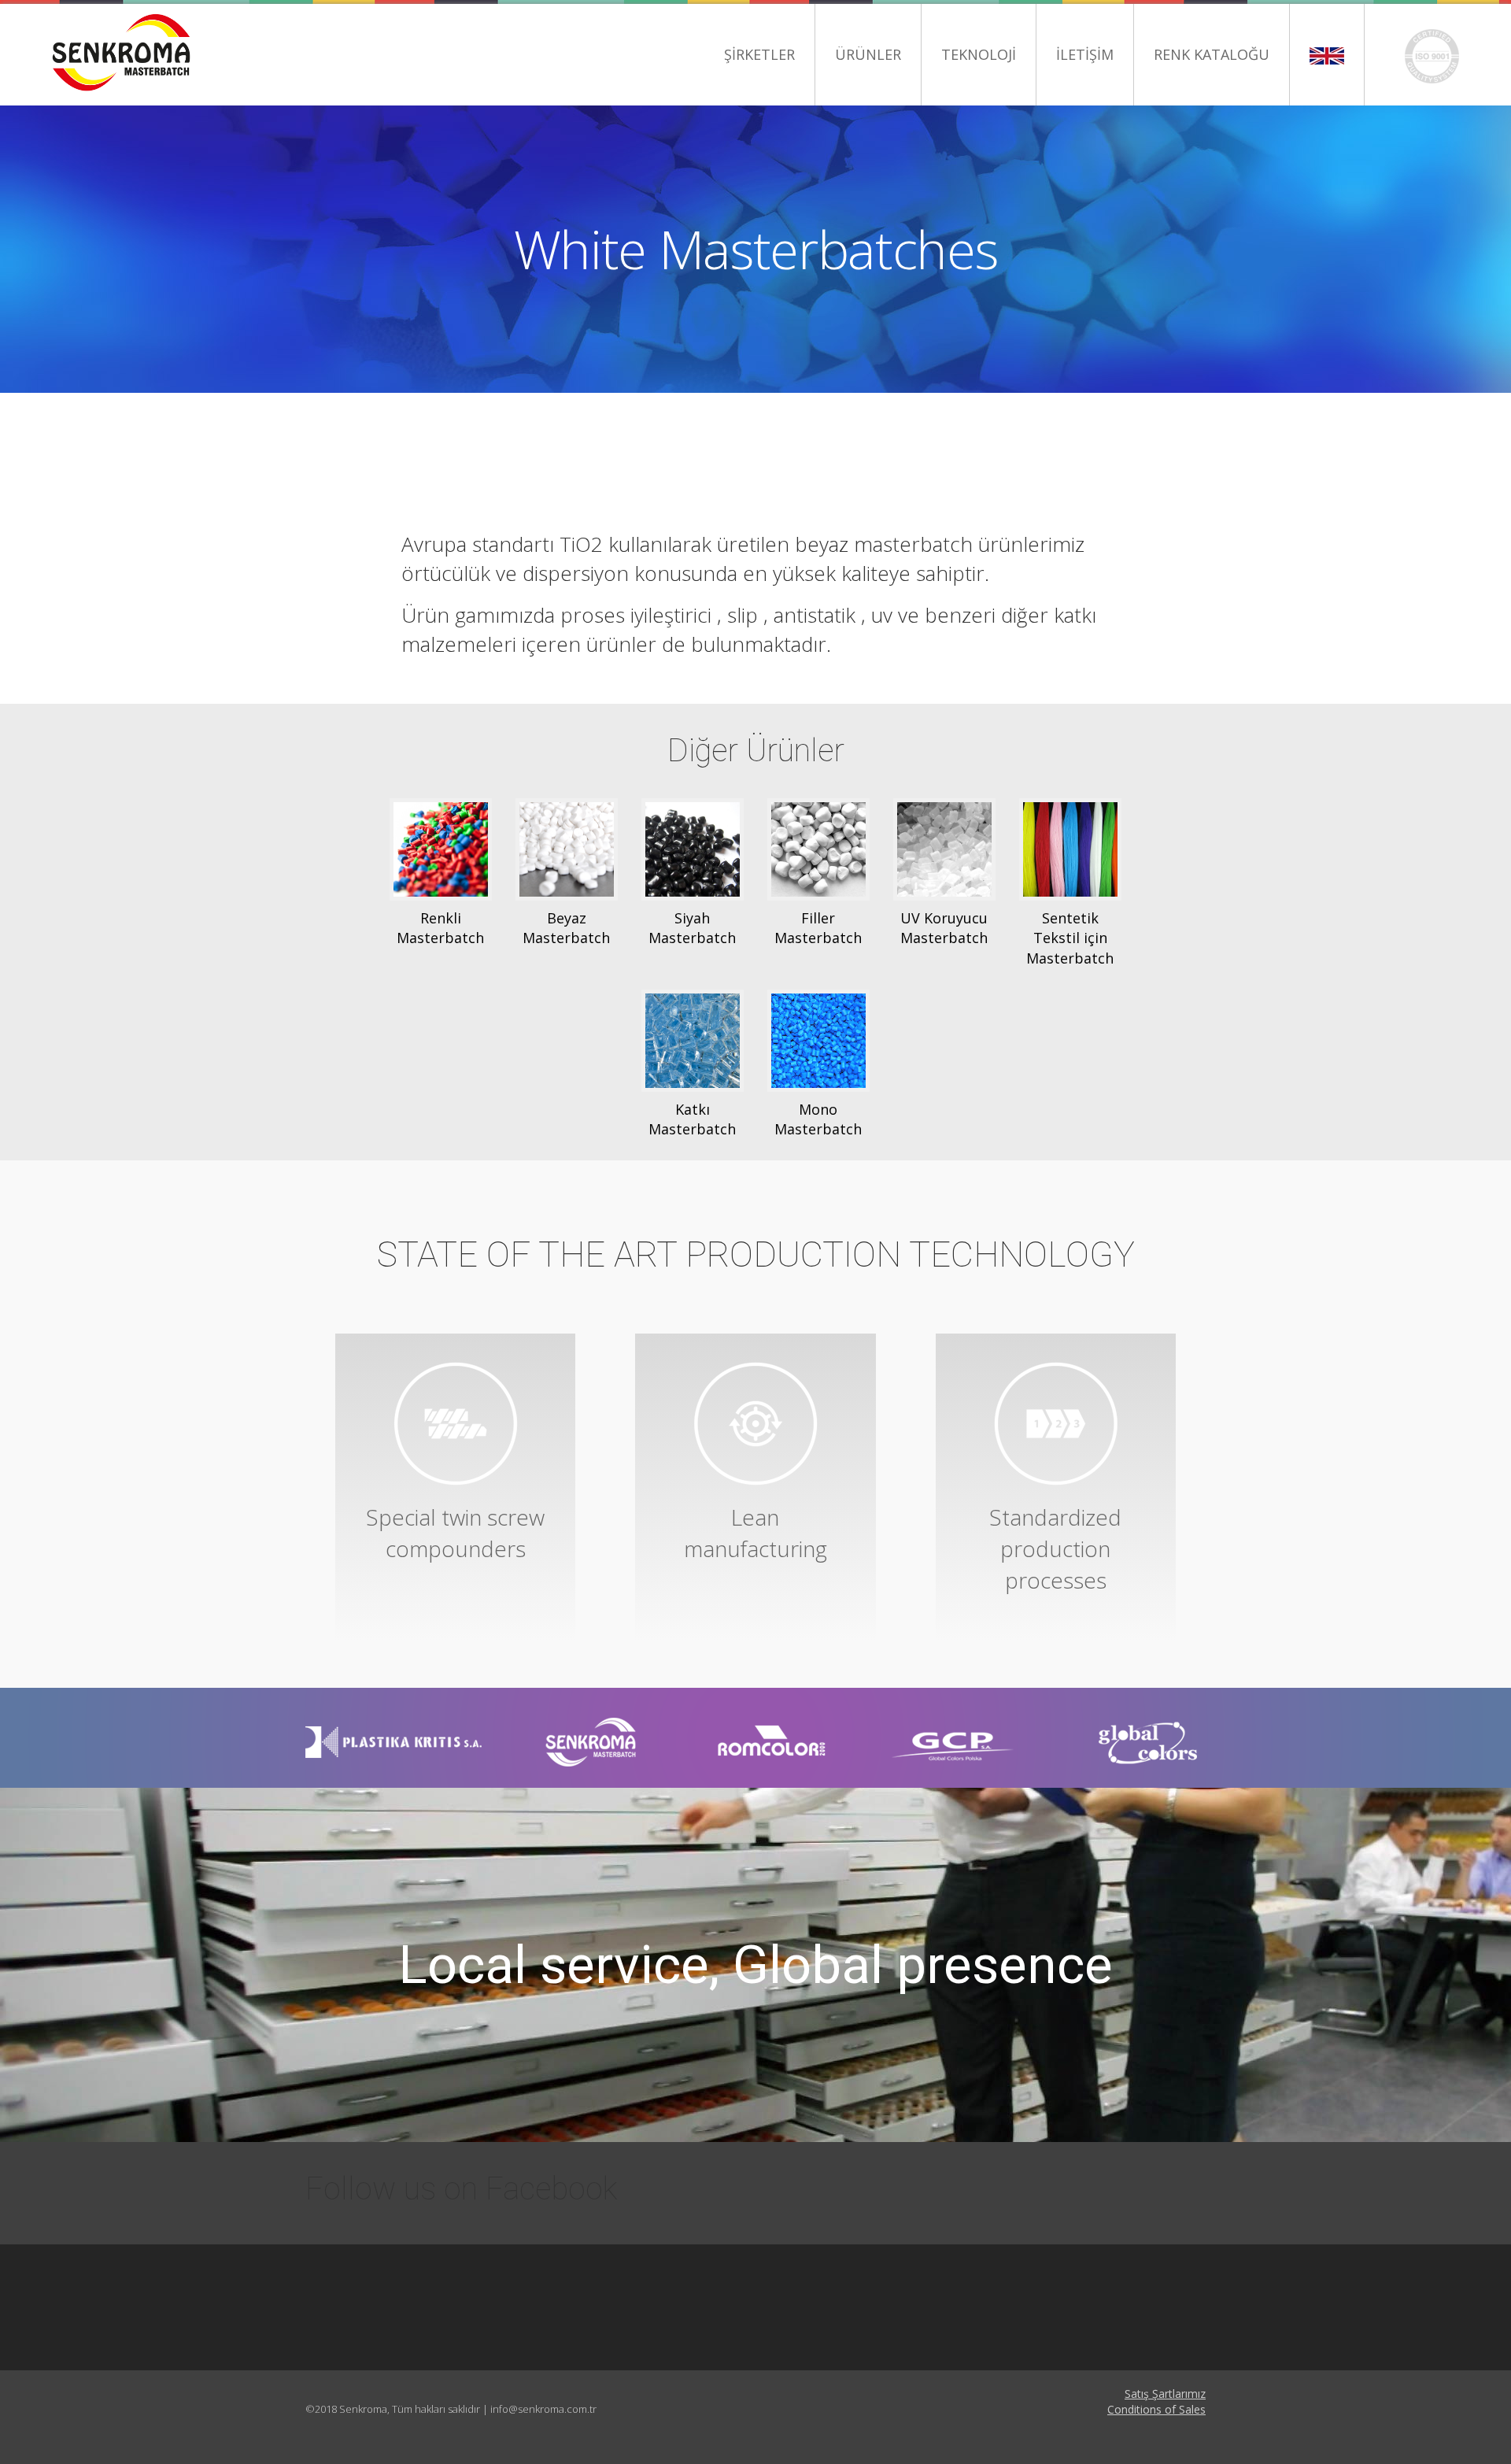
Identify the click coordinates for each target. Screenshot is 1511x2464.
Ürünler (868, 54)
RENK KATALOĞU (1212, 54)
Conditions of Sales (1156, 2409)
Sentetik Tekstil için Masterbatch (1070, 938)
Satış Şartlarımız (1165, 2394)
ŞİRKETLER (759, 54)
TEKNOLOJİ (979, 54)
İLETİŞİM (1085, 54)
